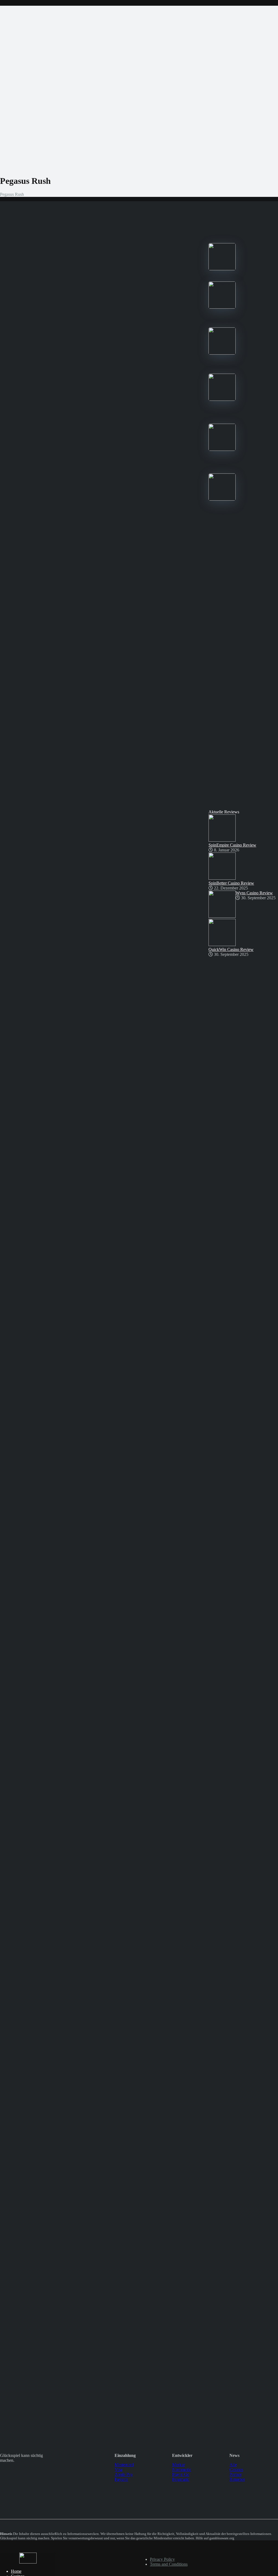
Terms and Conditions (169, 2564)
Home (16, 2571)
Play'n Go (181, 2474)
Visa (118, 2470)
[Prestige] (222, 269)
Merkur (179, 2465)
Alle (233, 2465)
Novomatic (182, 2470)
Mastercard (124, 2465)
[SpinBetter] (222, 353)
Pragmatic (181, 2479)
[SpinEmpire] (222, 307)
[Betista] (222, 399)
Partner (236, 2474)
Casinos (236, 2470)
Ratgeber (237, 2479)
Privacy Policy (162, 2559)
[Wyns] (222, 499)
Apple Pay (124, 2474)
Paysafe (121, 2479)
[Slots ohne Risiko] (28, 2562)
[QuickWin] (222, 449)
